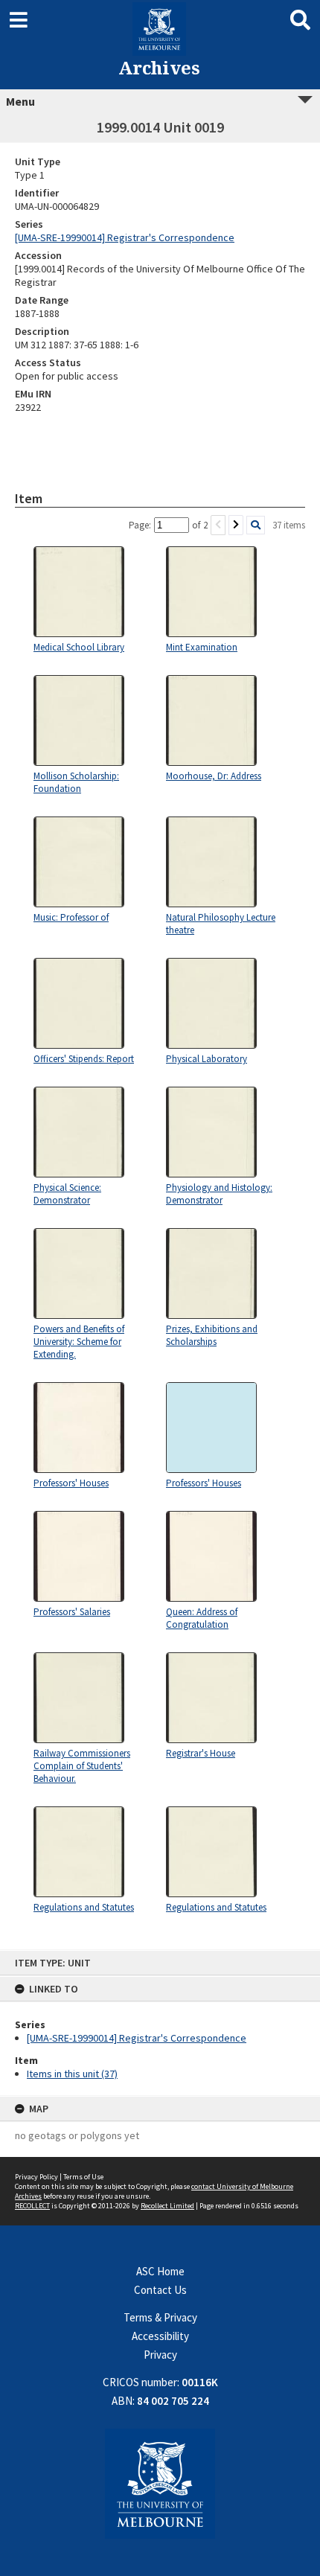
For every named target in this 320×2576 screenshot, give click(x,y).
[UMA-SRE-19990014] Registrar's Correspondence (137, 2038)
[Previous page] (218, 525)
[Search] (256, 525)
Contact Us (160, 2290)
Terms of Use (83, 2177)
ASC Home (160, 2271)
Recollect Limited (167, 2206)
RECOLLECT (32, 2206)
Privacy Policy (36, 2177)
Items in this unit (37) (72, 2074)
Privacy (160, 2355)
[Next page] (236, 525)
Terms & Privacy (160, 2317)
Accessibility (160, 2336)
